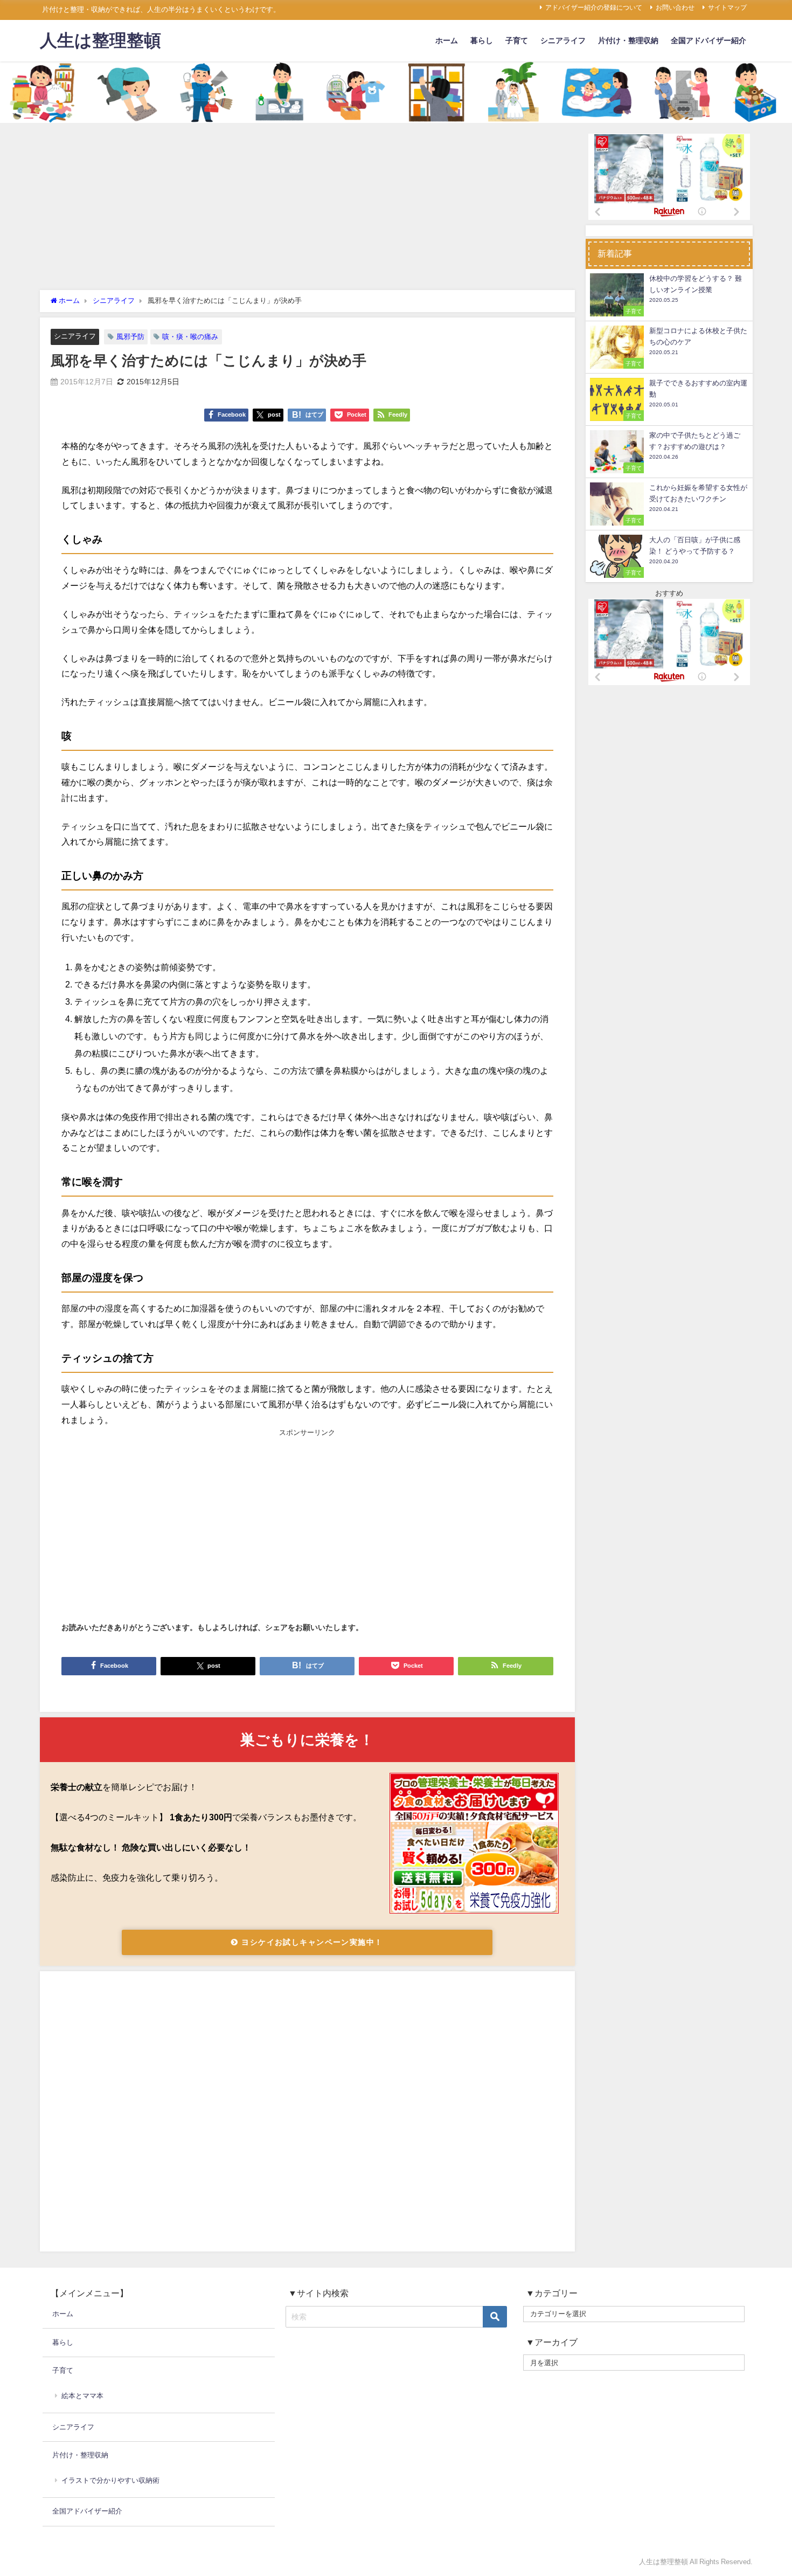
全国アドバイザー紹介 (708, 40)
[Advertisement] (307, 209)
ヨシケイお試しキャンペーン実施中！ (311, 1942)
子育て (517, 40)
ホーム (447, 40)
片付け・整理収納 (628, 40)
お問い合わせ (675, 8)
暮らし (482, 40)
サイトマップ (727, 8)
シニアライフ (563, 40)
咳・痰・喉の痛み (190, 337)
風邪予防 (130, 337)
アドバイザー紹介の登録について (594, 8)
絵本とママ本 (82, 2396)
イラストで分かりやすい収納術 (110, 2480)
